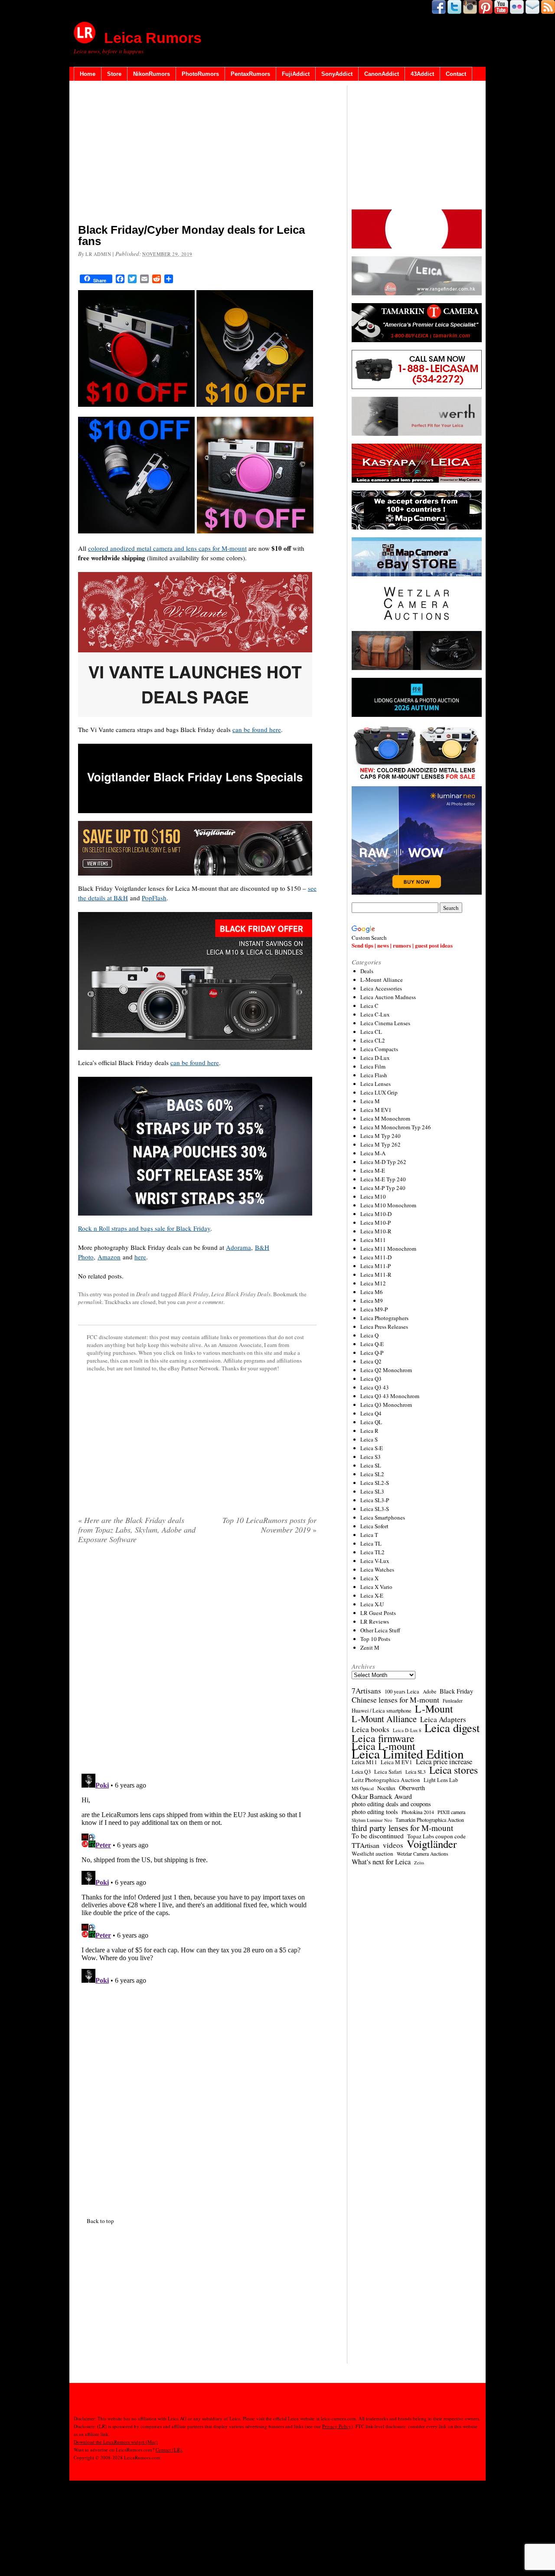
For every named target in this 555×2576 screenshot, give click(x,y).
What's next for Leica (381, 1862)
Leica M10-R (376, 1231)
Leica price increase (444, 1762)
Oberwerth (412, 1788)
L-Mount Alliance (382, 980)
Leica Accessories (381, 988)
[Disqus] (197, 1879)
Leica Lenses (375, 1084)
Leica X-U (372, 1604)
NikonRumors (152, 74)
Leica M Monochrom (385, 1118)
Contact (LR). (169, 2450)
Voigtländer (432, 1844)
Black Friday (193, 1294)
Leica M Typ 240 (380, 1136)
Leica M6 (372, 1292)
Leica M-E (373, 1170)
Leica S (369, 1439)
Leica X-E (372, 1595)
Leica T (369, 1535)
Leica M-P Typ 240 (383, 1188)
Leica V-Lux (375, 1561)
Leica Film (373, 1066)
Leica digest (452, 1728)
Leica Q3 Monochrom (386, 1405)
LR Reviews (375, 1621)
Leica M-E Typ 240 (383, 1179)
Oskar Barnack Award (382, 1796)
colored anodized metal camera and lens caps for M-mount (167, 548)
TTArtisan (366, 1845)
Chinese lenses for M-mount (395, 1700)
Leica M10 (373, 1196)
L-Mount (434, 1709)
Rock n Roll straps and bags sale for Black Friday (144, 1228)
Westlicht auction (372, 1854)
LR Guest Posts (378, 1613)
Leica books (371, 1729)
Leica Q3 (371, 1379)
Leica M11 (373, 1240)
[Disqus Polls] (197, 1662)
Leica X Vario (376, 1587)
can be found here (257, 729)
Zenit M (370, 1648)
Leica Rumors (153, 38)
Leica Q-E (372, 1344)
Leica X (369, 1578)
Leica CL (371, 1032)
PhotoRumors (200, 74)
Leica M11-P (375, 1266)
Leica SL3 (372, 1491)
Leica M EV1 (376, 1110)
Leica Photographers (384, 1318)
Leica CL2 (373, 1040)
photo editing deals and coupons (391, 1804)
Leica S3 (371, 1457)
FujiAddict (296, 74)
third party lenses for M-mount (402, 1828)
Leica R (369, 1431)
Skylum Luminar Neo (372, 1820)
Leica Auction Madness (388, 997)
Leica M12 (373, 1283)
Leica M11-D (376, 1257)
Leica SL (371, 1465)
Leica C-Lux (375, 1014)
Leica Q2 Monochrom (386, 1370)
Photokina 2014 (418, 1812)
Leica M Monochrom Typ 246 (396, 1127)
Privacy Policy (337, 2426)
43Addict (422, 74)
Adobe (429, 1692)
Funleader (453, 1701)
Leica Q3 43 (375, 1387)
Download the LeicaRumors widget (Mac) (116, 2442)
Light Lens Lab (441, 1780)
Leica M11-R (376, 1275)
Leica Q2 (371, 1361)
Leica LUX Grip (379, 1092)
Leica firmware (383, 1738)
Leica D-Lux (375, 1058)
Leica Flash (374, 1075)
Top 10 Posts (375, 1639)
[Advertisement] (197, 154)
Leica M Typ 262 (380, 1144)
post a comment (205, 1302)
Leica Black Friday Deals (241, 1294)
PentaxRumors (250, 74)
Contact (456, 74)
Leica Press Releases (384, 1327)
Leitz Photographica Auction (386, 1780)
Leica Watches (377, 1569)
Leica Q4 (371, 1413)
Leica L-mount (384, 1746)
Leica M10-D (376, 1214)
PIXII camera (451, 1812)
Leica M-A (373, 1153)
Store (114, 74)
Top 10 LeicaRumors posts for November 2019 (269, 1525)
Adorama (238, 1247)
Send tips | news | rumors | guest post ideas (402, 945)
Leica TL (371, 1543)
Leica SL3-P (375, 1500)
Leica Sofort (374, 1526)
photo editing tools (375, 1812)
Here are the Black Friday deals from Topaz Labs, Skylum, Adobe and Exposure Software (137, 1530)
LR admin (98, 254)
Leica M (370, 1101)
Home (88, 74)
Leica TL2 (372, 1552)
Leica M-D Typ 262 (383, 1162)
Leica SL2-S (375, 1483)
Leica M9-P (374, 1309)
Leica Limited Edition (408, 1754)
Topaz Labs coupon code (436, 1836)
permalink (90, 1302)
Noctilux (386, 1788)
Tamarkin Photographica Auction (430, 1820)
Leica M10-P (375, 1223)
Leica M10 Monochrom (388, 1205)
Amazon (109, 1257)
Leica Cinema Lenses (385, 1023)
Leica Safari (388, 1772)
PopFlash (154, 898)
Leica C (369, 1006)
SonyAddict (337, 74)
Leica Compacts (379, 1049)
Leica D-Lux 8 (407, 1730)
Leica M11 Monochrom (388, 1249)
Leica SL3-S (375, 1509)
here (140, 1257)
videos (393, 1845)
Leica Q (369, 1335)
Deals (143, 1294)
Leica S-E (372, 1448)
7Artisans (366, 1691)
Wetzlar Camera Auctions (423, 1854)
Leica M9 (372, 1301)
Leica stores (454, 1770)
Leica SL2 (372, 1474)
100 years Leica (402, 1692)
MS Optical (363, 1788)
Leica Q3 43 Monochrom (390, 1396)
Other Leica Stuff (380, 1630)
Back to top (100, 2221)
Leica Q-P (372, 1353)
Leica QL (371, 1422)
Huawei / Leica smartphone (382, 1711)
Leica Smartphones (383, 1517)
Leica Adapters (443, 1720)
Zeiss (419, 1863)
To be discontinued (378, 1836)
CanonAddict (382, 74)
